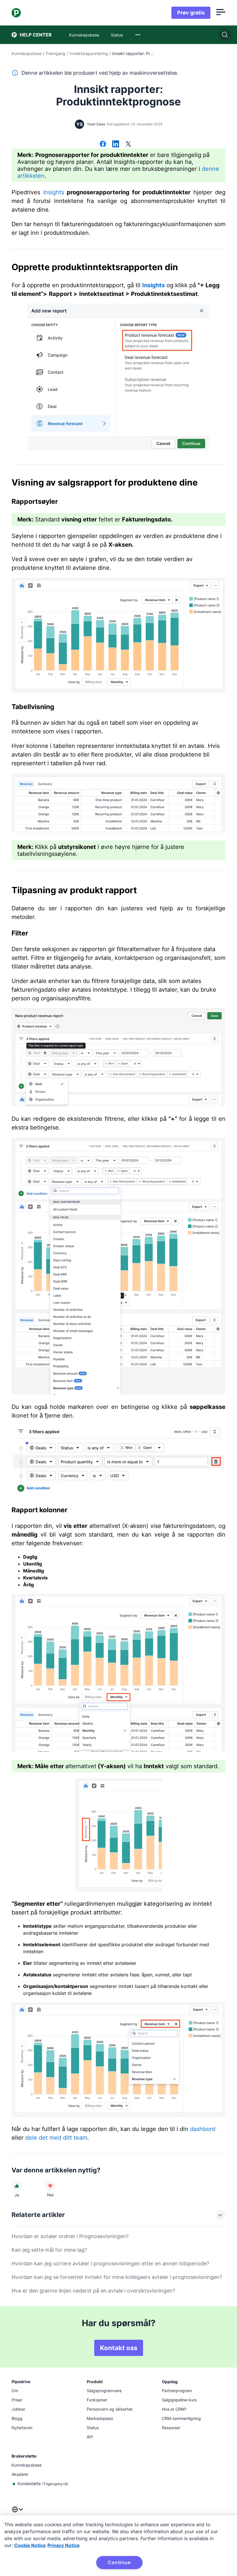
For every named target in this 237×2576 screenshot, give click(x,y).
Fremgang (56, 53)
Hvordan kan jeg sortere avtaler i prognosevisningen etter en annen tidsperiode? (110, 2263)
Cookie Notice (30, 2545)
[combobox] (138, 35)
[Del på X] (128, 144)
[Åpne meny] (221, 13)
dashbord (203, 2129)
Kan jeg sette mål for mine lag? (49, 2250)
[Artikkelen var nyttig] (17, 2186)
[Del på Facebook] (103, 144)
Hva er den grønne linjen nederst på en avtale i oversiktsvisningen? (93, 2291)
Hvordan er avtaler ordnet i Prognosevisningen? (70, 2236)
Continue (119, 2562)
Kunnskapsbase (27, 53)
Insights (54, 192)
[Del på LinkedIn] (116, 144)
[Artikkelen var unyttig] (50, 2186)
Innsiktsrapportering (89, 53)
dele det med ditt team (56, 2138)
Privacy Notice (64, 2545)
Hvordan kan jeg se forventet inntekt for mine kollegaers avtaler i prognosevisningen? (117, 2277)
